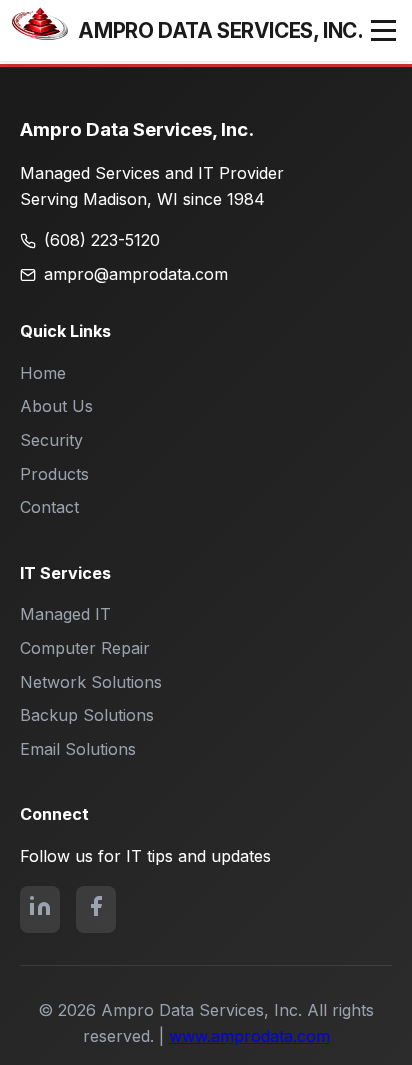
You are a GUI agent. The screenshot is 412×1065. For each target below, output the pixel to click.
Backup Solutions (87, 715)
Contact (49, 507)
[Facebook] (96, 910)
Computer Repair (85, 648)
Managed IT (65, 614)
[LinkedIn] (40, 910)
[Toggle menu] (383, 30)
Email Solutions (78, 749)
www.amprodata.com (249, 1036)
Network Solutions (91, 682)
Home (43, 373)
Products (54, 474)
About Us (56, 406)
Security (51, 440)
